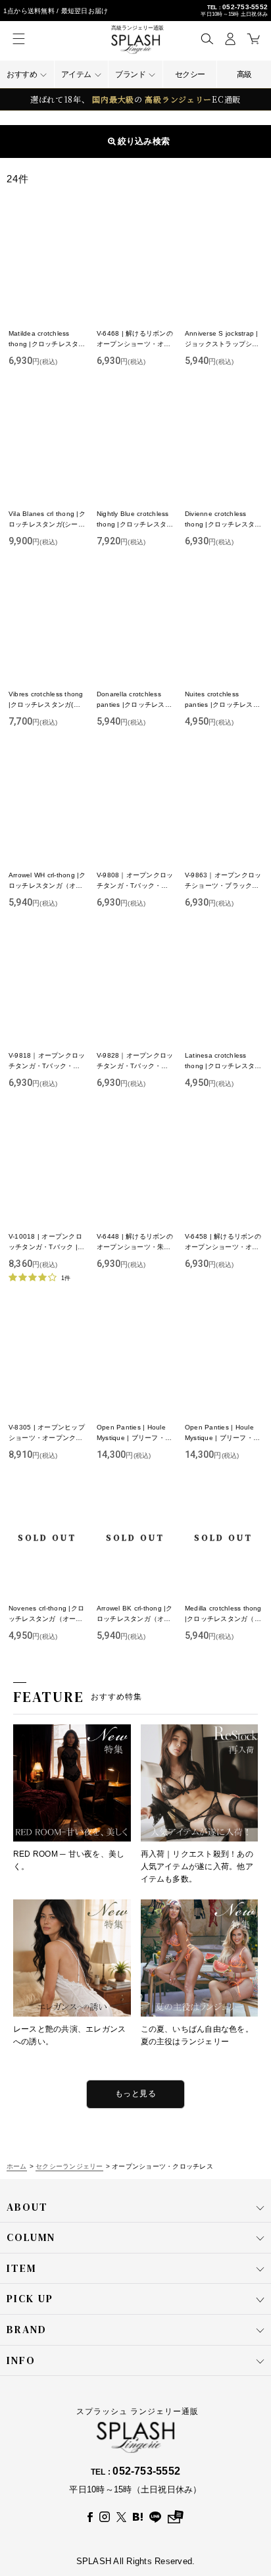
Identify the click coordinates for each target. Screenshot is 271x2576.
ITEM (21, 2392)
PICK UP (30, 2423)
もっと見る (135, 2094)
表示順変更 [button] (141, 141)
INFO (21, 2485)
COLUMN (31, 2361)
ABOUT (27, 2331)
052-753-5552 (245, 7)
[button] (207, 39)
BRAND (27, 2454)
